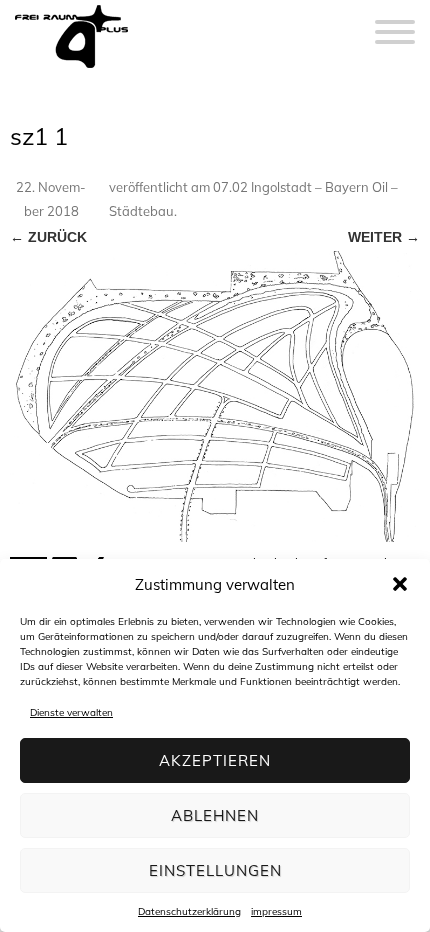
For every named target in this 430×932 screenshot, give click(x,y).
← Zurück (48, 237)
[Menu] (395, 20)
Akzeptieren (215, 760)
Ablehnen (215, 815)
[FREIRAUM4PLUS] (71, 68)
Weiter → (384, 237)
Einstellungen (215, 870)
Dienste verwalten (71, 712)
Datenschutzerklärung (189, 911)
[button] (400, 584)
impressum (276, 911)
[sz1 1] (215, 396)
